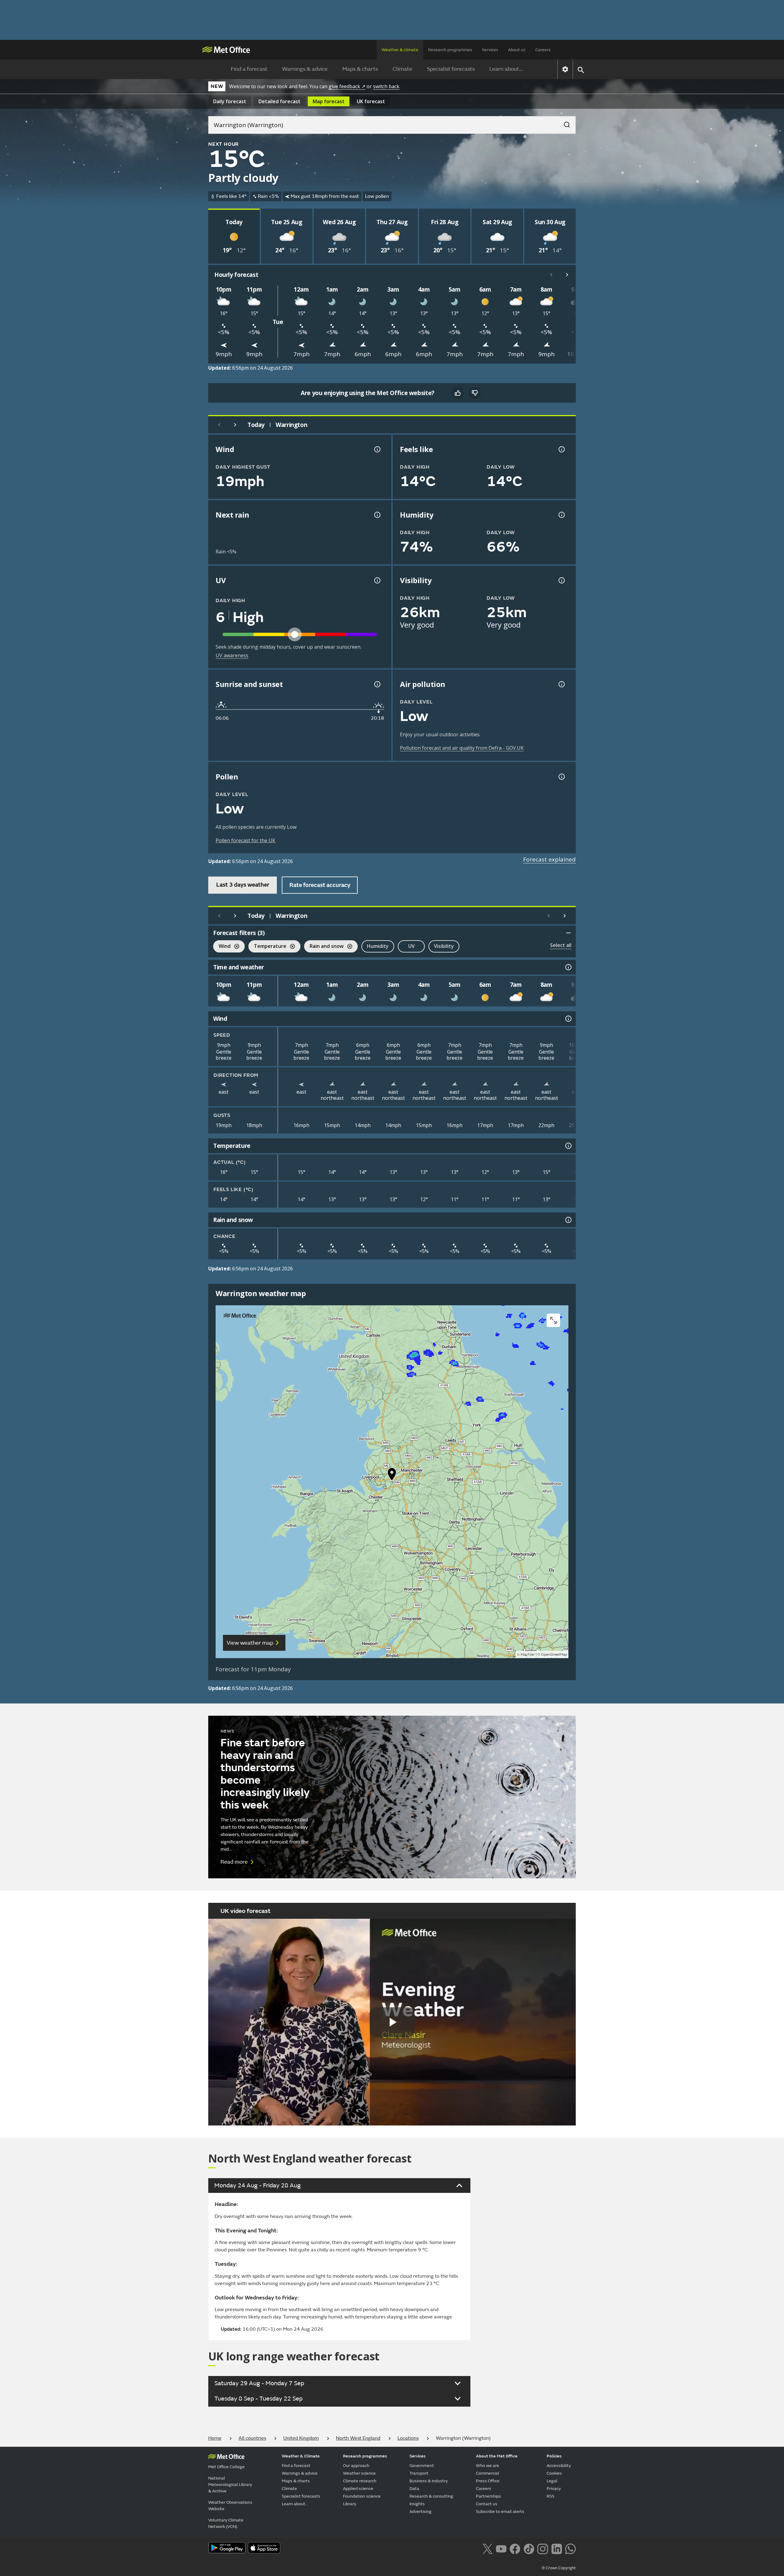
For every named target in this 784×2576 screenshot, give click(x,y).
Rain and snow (324, 947)
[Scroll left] (551, 275)
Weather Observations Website (230, 2506)
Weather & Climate (301, 2456)
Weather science (359, 2473)
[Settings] (565, 69)
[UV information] (377, 580)
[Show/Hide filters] (568, 933)
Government (422, 2466)
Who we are (488, 2466)
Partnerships (488, 2496)
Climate (402, 69)
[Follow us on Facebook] (515, 2548)
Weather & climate (400, 50)
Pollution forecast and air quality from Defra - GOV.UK (462, 748)
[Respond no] (475, 393)
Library (350, 2504)
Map (329, 101)
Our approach (356, 2466)
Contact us (487, 2504)
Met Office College (226, 2467)
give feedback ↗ (347, 86)
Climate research (360, 2481)
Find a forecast (249, 69)
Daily (230, 101)
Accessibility (559, 2466)
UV (411, 946)
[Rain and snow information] (568, 1220)
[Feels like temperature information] (561, 449)
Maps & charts (360, 69)
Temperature (267, 947)
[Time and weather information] (568, 967)
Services (490, 50)
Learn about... (506, 69)
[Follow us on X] (487, 2548)
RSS (550, 2496)
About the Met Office (497, 2456)
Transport (419, 2473)
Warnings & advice (305, 69)
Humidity (378, 946)
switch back (386, 86)
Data (414, 2489)
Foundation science (362, 2496)
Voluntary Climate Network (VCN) (226, 2523)
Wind (222, 947)
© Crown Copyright (559, 2568)
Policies (554, 2456)
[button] (392, 1476)
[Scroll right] (567, 275)
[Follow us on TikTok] (529, 2548)
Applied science (358, 2489)
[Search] (564, 123)
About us (517, 50)
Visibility (444, 946)
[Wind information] (568, 1019)
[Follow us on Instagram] (543, 2548)
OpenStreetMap (554, 1655)
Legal (552, 2481)
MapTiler (528, 1655)
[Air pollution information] (561, 684)
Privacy (554, 2489)
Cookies (554, 2473)
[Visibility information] (561, 580)
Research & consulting (431, 2496)
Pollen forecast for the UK (245, 840)
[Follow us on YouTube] (501, 2548)
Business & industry (429, 2481)
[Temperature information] (568, 1146)
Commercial (488, 2473)
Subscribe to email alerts (500, 2512)
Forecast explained (549, 859)
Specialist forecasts (451, 69)
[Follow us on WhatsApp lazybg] (570, 2548)
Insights (417, 2504)
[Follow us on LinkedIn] (557, 2548)
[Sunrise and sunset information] (377, 684)
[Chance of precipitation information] (377, 515)
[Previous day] (219, 425)
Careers (543, 50)
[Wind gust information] (377, 449)
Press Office (488, 2481)
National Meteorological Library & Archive (230, 2485)
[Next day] (235, 425)
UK (371, 101)
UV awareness (232, 655)
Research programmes (450, 50)
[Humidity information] (561, 515)
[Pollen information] (561, 777)
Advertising (420, 2512)
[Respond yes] (458, 393)
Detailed (279, 101)
